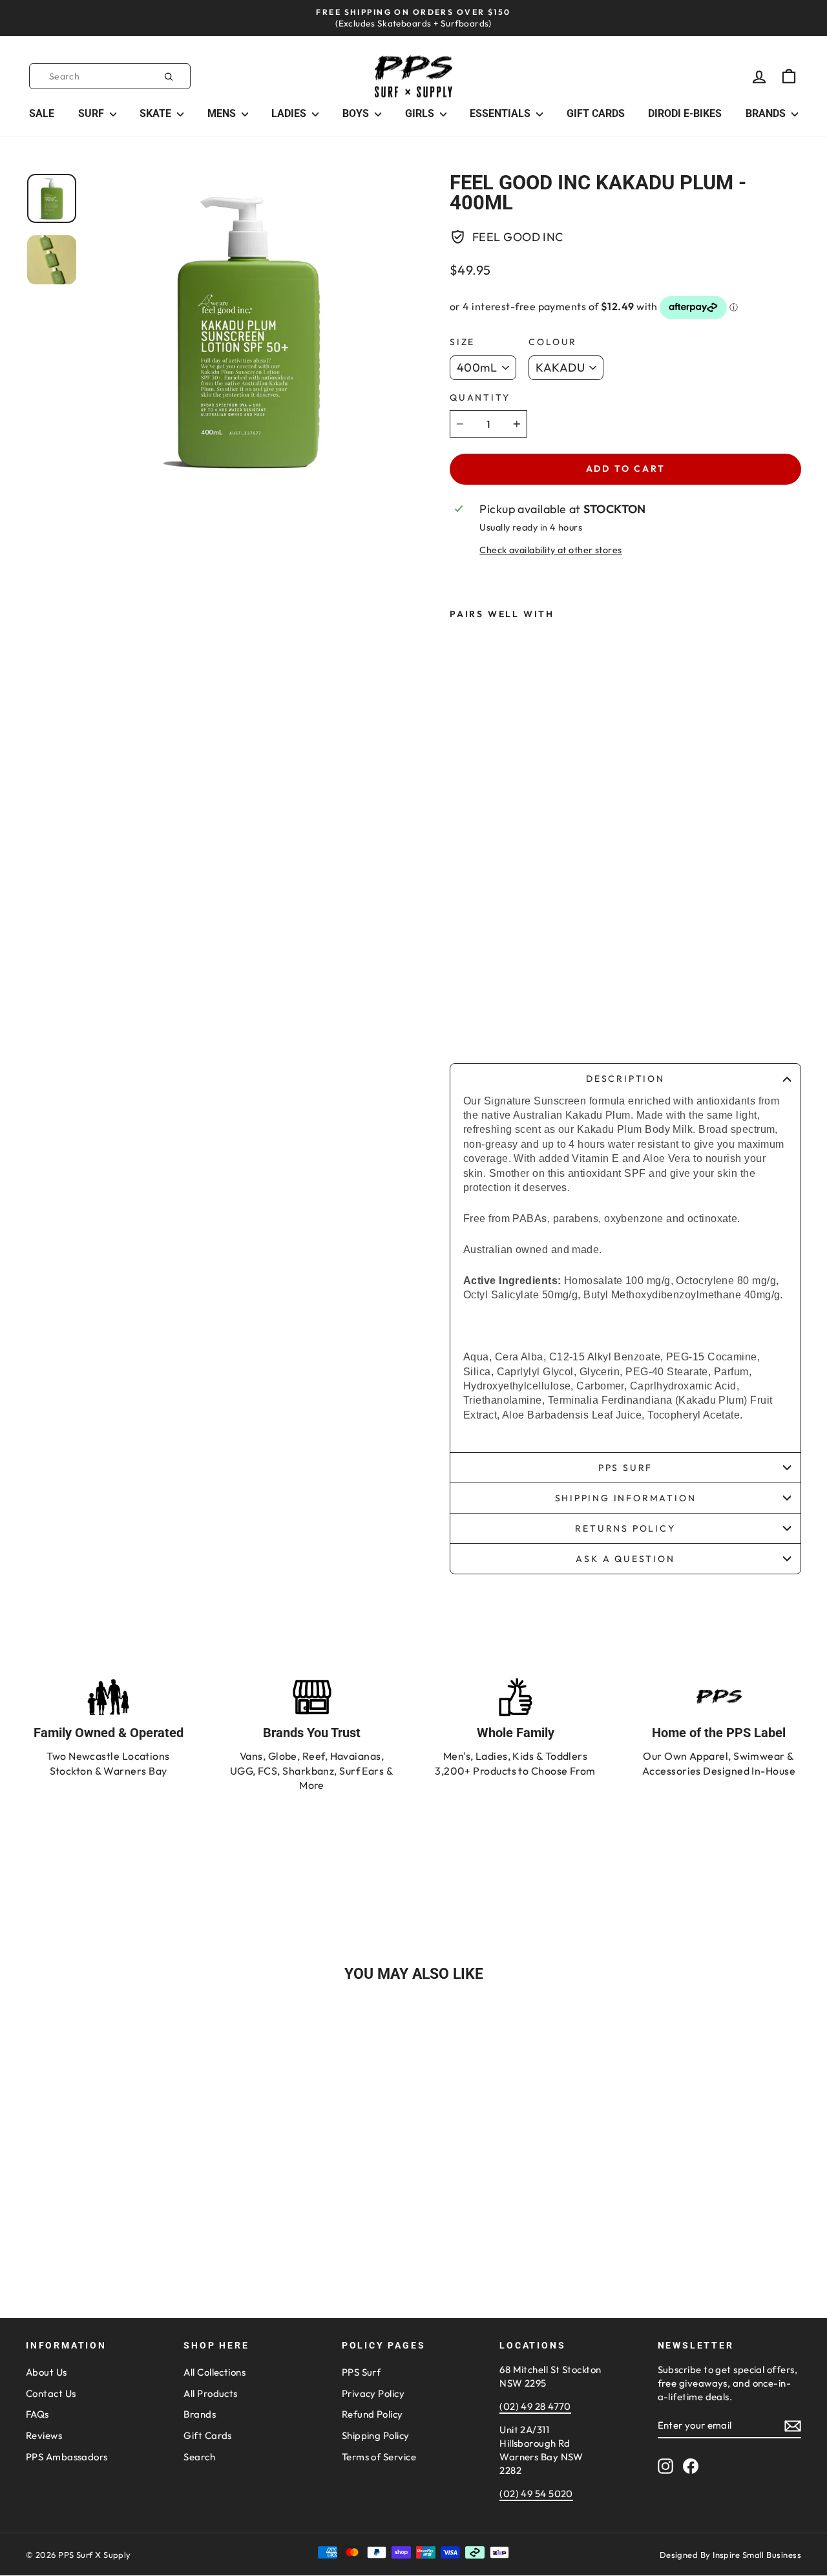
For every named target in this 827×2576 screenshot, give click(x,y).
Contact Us (51, 2393)
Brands (200, 2414)
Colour (553, 342)
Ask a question (625, 1559)
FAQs (37, 2414)
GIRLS (421, 113)
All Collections (215, 2372)
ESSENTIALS (501, 113)
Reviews (44, 2435)
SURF (92, 113)
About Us (47, 2372)
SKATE (157, 113)
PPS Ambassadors (67, 2457)
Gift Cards (208, 2435)
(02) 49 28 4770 (535, 2406)
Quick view (118, 2183)
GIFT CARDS (596, 113)
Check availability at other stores (550, 550)
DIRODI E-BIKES (685, 113)
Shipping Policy (376, 2435)
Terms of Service (379, 2457)
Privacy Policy (373, 2393)
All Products (210, 2393)
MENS (223, 113)
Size (462, 342)
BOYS (357, 113)
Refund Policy (372, 2414)
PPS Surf (625, 1468)
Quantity (480, 397)
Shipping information (626, 1498)
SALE (42, 113)
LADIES (290, 113)
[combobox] (110, 76)
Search (199, 2457)
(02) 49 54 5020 (536, 2494)
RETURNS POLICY (625, 1528)
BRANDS (767, 113)
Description (625, 1079)
